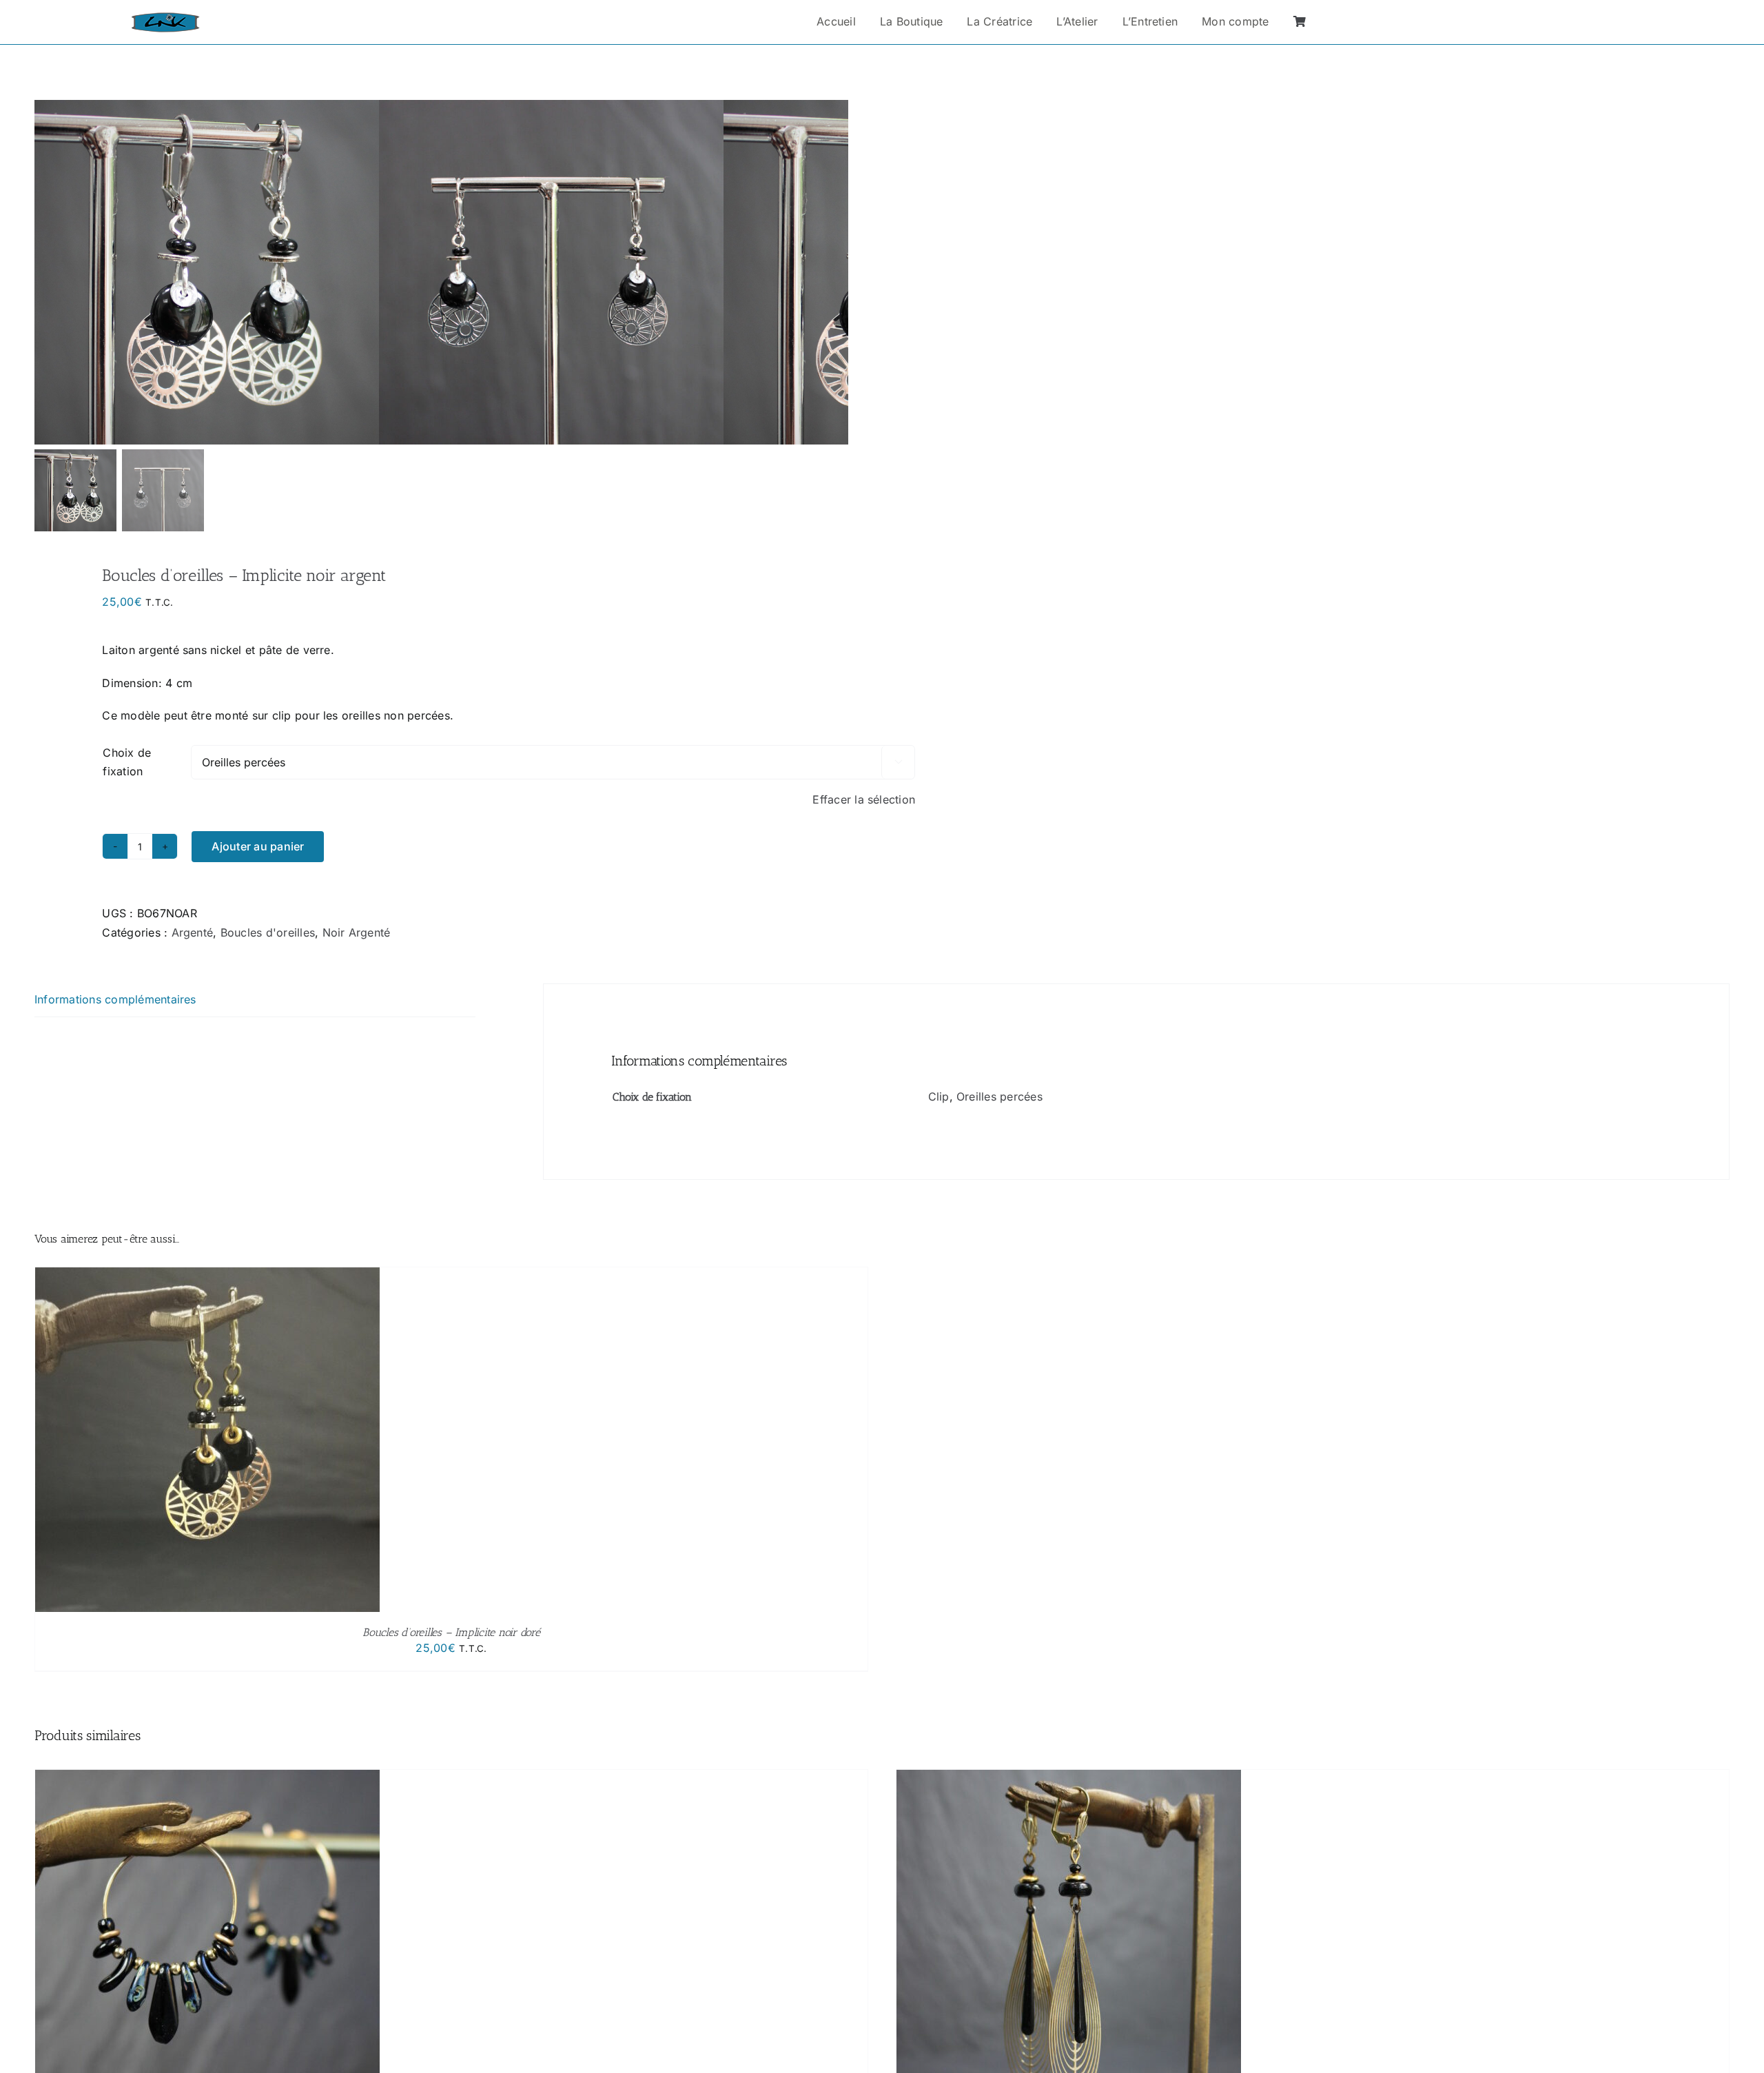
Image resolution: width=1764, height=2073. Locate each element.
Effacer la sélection (864, 799)
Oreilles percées (999, 1096)
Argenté (193, 932)
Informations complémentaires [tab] (115, 999)
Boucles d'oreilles (268, 932)
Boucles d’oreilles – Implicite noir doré (451, 1632)
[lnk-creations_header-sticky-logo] (165, 18)
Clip (939, 1096)
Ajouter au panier (258, 846)
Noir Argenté (357, 932)
